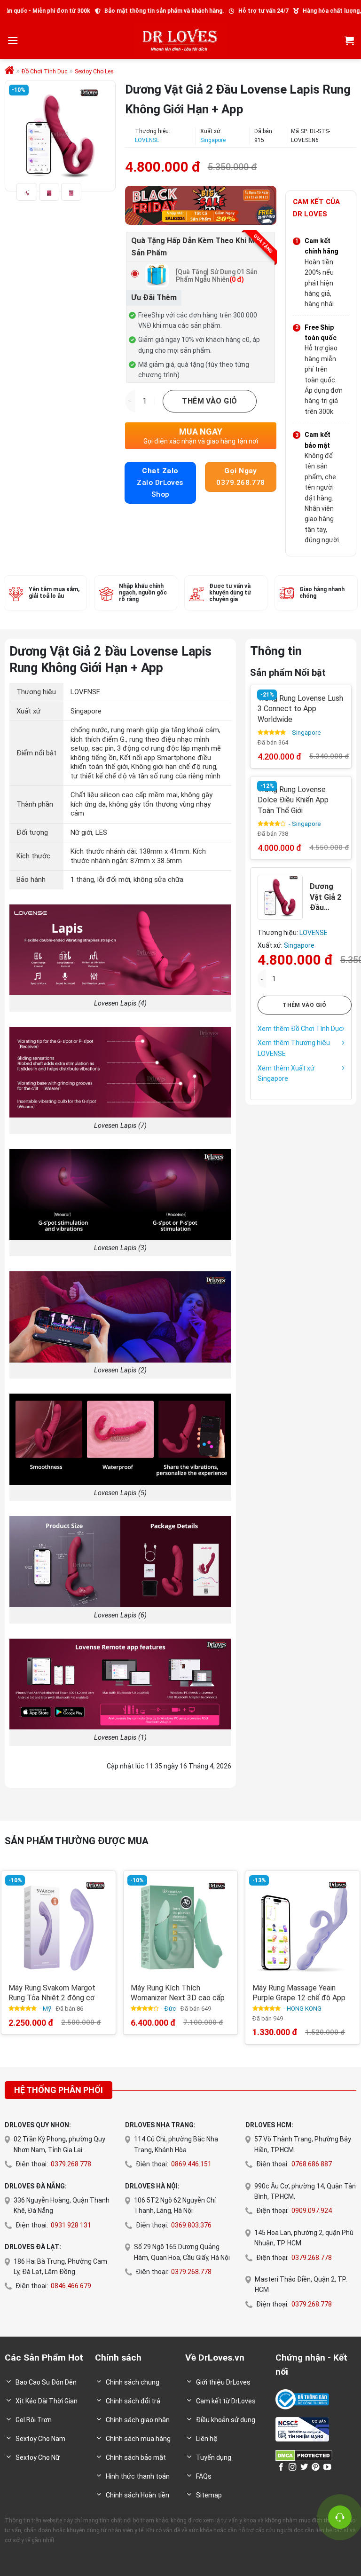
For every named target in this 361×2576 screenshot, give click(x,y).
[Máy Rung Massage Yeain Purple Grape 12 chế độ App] (302, 1928)
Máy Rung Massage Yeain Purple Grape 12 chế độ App (299, 1993)
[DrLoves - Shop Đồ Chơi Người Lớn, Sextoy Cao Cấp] (180, 40)
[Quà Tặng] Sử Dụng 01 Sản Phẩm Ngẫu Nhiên (217, 276)
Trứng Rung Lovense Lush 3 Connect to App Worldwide (300, 709)
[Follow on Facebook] (281, 2467)
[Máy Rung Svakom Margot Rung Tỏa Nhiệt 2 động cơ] (58, 1928)
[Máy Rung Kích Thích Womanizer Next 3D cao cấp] (180, 1928)
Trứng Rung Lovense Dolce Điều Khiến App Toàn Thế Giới (293, 800)
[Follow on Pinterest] (315, 2467)
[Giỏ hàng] (349, 40)
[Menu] (13, 40)
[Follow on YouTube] (327, 2467)
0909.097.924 (312, 2211)
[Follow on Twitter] (304, 2467)
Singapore (213, 140)
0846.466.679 (71, 2286)
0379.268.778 (71, 2164)
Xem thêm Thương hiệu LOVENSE (294, 1048)
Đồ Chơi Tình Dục (44, 71)
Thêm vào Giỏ (210, 401)
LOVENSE (147, 140)
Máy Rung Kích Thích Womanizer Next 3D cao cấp (178, 1993)
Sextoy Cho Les (94, 71)
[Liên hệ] (340, 2517)
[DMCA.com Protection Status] (304, 2455)
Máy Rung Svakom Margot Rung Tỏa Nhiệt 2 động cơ (52, 1993)
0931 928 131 (71, 2225)
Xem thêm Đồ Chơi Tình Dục (300, 1028)
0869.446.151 (191, 2164)
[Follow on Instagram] (292, 2467)
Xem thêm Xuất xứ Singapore (286, 1073)
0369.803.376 (191, 2225)
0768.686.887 (312, 2164)
